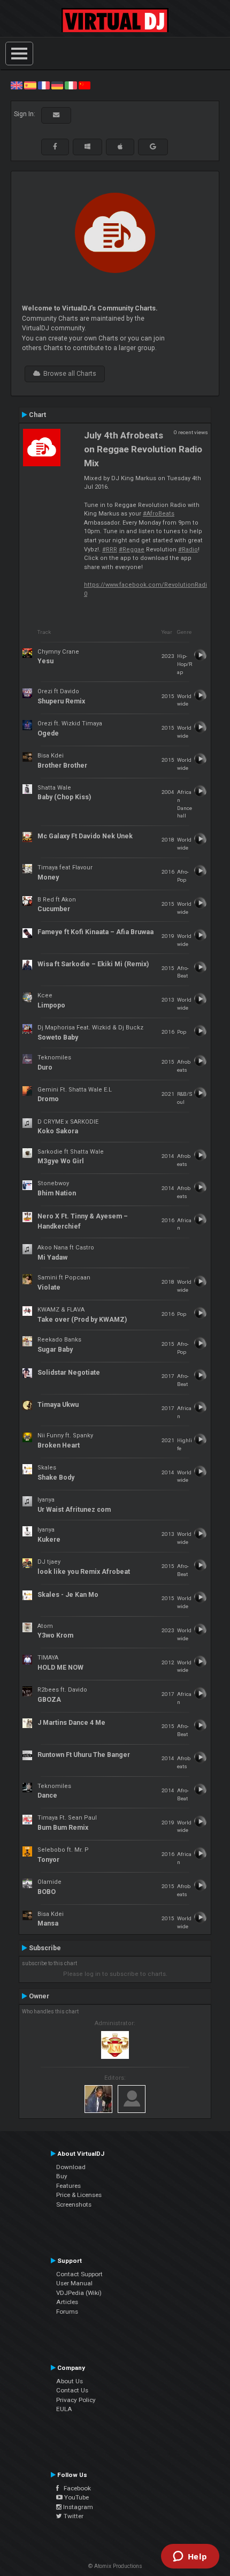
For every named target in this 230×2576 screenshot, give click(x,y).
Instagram (77, 2507)
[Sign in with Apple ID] (120, 147)
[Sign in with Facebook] (55, 147)
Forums (67, 2312)
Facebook (75, 2488)
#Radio (188, 550)
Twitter (73, 2516)
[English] (17, 85)
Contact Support (79, 2274)
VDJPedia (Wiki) (79, 2293)
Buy (62, 2176)
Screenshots (74, 2204)
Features (68, 2186)
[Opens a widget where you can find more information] (190, 2557)
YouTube (76, 2497)
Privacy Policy (76, 2400)
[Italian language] (71, 85)
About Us (70, 2381)
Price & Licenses (79, 2195)
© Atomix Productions (115, 2566)
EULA (64, 2409)
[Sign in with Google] (153, 147)
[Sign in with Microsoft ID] (87, 147)
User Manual (74, 2283)
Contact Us (72, 2390)
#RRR (110, 550)
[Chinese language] (85, 85)
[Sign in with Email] (56, 115)
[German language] (57, 85)
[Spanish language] (30, 85)
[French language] (44, 85)
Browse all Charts (68, 374)
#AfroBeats (159, 514)
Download (71, 2167)
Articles (67, 2302)
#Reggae (132, 550)
